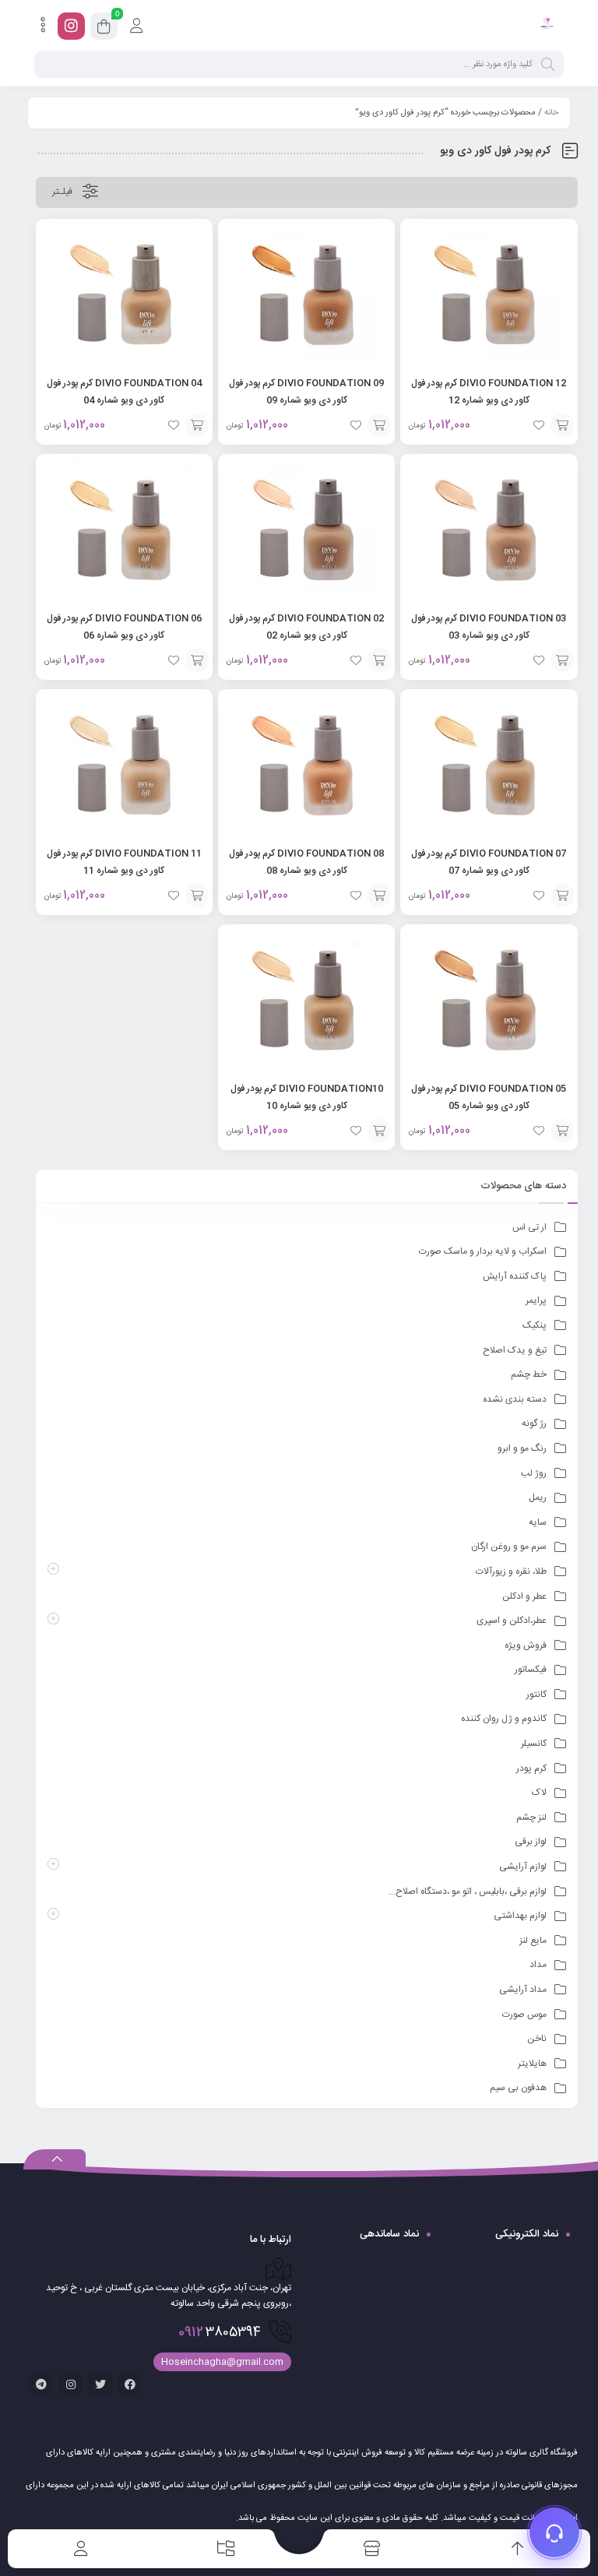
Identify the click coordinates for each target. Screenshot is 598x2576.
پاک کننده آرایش (515, 1276)
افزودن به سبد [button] (562, 425)
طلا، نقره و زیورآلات (511, 1571)
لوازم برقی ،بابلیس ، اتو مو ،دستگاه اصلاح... (468, 1892)
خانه (551, 113)
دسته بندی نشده (515, 1399)
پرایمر (536, 1300)
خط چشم (529, 1374)
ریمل (538, 1497)
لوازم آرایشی (523, 1867)
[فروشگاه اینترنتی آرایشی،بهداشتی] (546, 26)
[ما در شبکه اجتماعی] (71, 26)
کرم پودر (531, 1768)
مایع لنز (533, 1941)
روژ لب (534, 1473)
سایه (538, 1522)
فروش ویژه (526, 1645)
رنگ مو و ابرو (522, 1448)
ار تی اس (529, 1227)
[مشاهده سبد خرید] (104, 29)
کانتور (536, 1694)
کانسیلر (534, 1744)
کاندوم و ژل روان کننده (504, 1719)
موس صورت (524, 2015)
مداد (538, 1965)
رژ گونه (534, 1423)
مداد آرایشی (523, 1990)
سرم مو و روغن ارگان (509, 1547)
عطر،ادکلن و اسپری (512, 1621)
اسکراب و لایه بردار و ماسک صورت (483, 1251)
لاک (539, 1793)
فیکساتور (531, 1670)
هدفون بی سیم (518, 2088)
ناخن (537, 2039)
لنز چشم (531, 1818)
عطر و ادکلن (524, 1596)
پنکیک (535, 1325)
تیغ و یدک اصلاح (515, 1350)
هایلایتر (532, 2064)
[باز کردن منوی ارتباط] (554, 2532)
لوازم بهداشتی (520, 1916)
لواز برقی (531, 1842)
